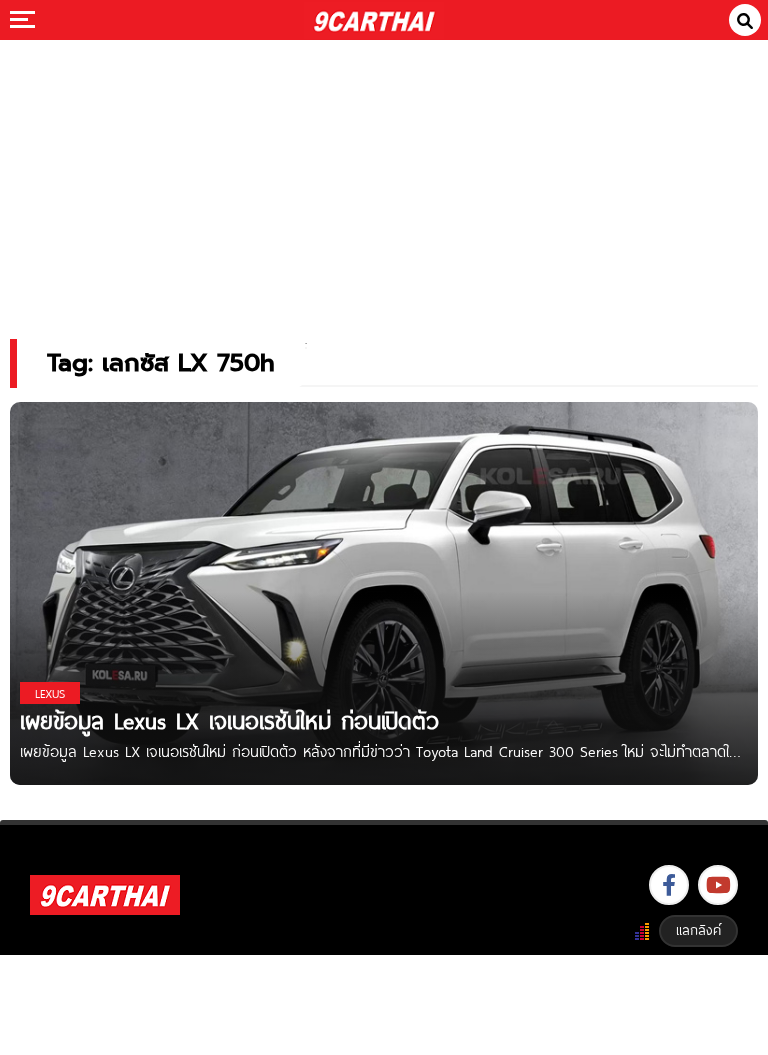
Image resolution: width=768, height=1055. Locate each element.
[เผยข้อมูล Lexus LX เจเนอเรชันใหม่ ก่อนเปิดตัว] (384, 592)
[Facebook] (669, 885)
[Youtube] (718, 885)
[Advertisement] (384, 175)
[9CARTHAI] (374, 20)
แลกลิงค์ (698, 930)
